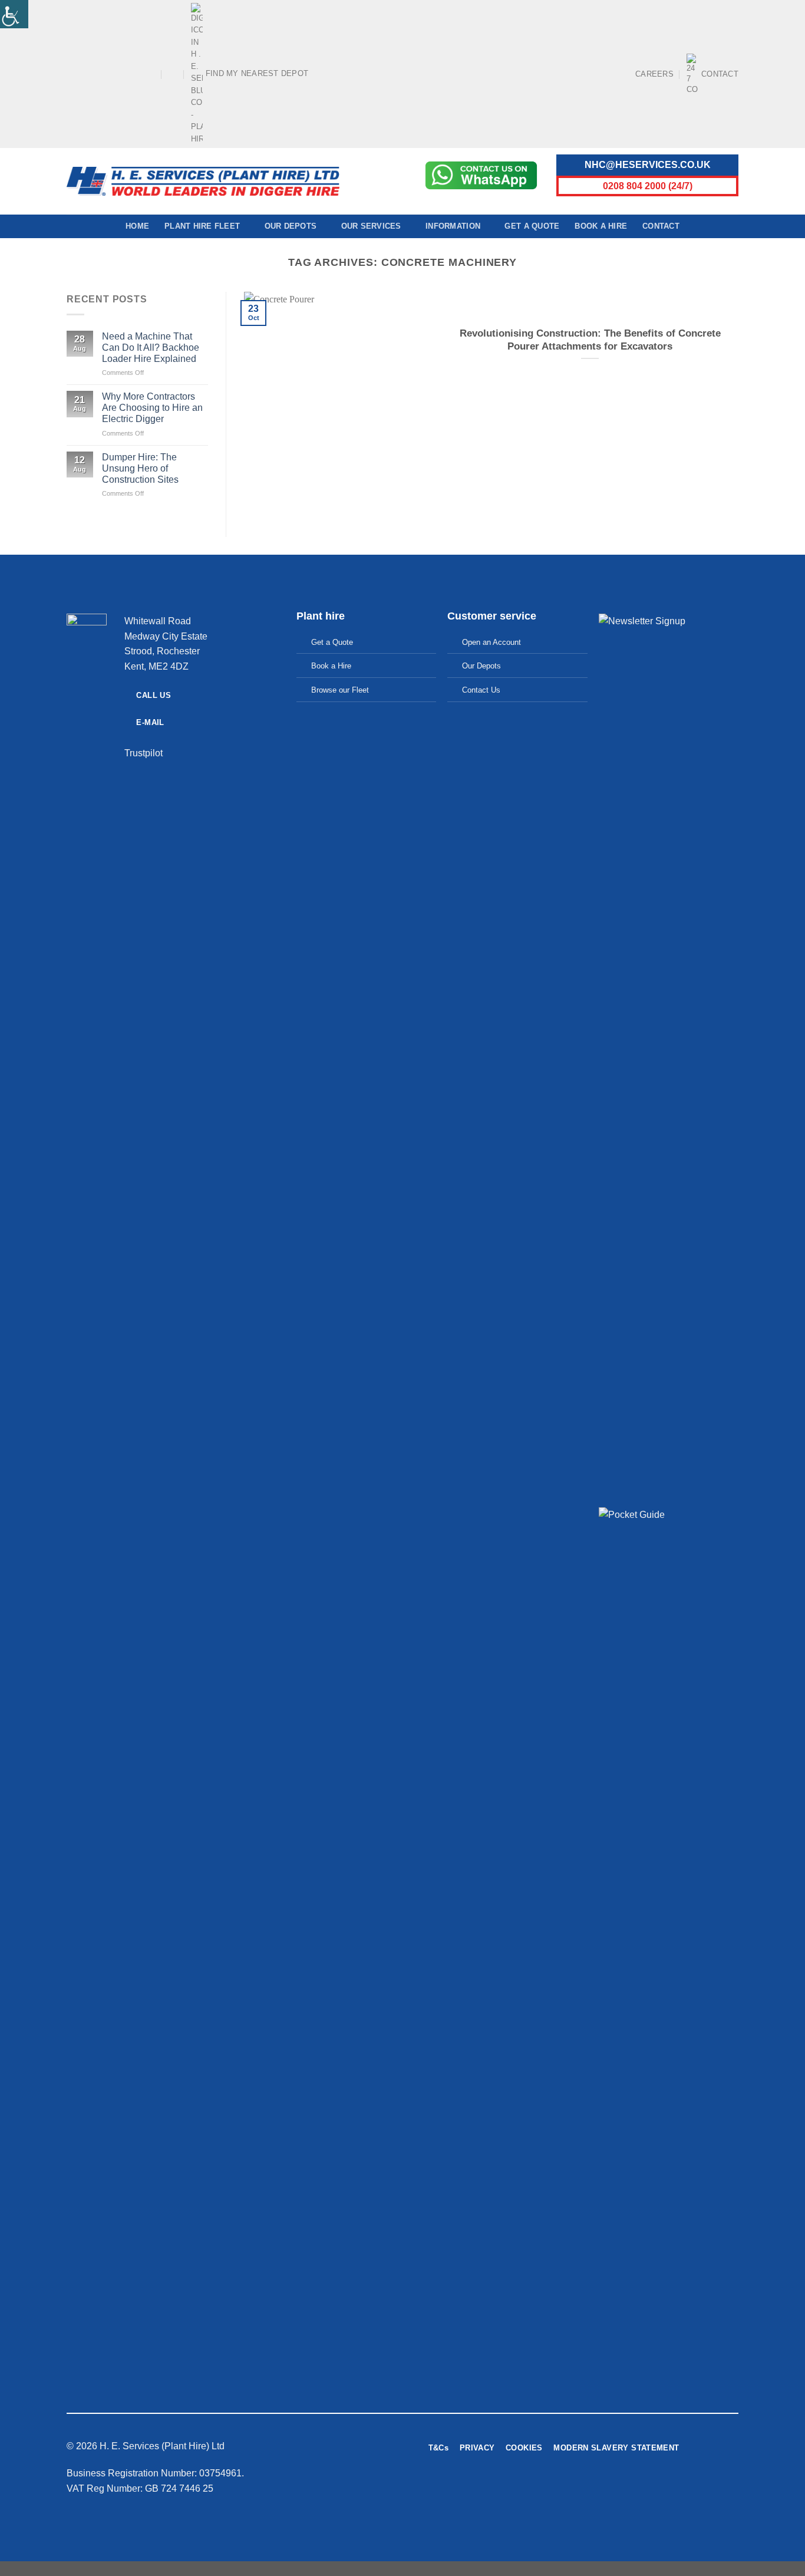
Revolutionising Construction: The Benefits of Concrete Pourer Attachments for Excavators (590, 340)
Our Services (371, 226)
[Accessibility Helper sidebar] (14, 14)
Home (137, 226)
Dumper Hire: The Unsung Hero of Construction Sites (140, 468)
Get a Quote (532, 226)
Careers (654, 74)
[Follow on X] (106, 74)
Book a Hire (601, 226)
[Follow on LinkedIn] (140, 74)
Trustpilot (143, 753)
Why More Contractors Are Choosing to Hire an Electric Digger (152, 408)
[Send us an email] (117, 74)
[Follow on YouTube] (151, 74)
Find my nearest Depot (257, 73)
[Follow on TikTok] (95, 74)
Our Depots (291, 226)
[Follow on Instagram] (84, 74)
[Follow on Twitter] (631, 2491)
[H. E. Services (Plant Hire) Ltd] (203, 181)
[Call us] (129, 74)
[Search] (173, 74)
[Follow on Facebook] (72, 74)
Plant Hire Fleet (202, 226)
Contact (720, 74)
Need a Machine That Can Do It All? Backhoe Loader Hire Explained (151, 347)
